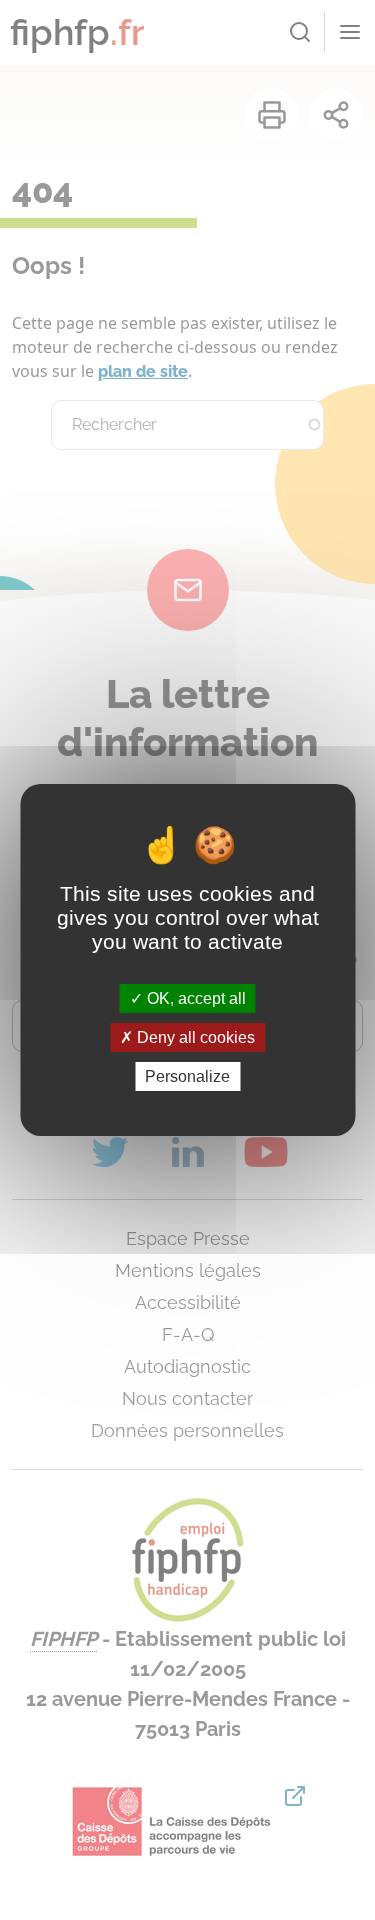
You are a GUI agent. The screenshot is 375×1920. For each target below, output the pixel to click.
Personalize (187, 1076)
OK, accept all (194, 997)
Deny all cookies (194, 1037)
